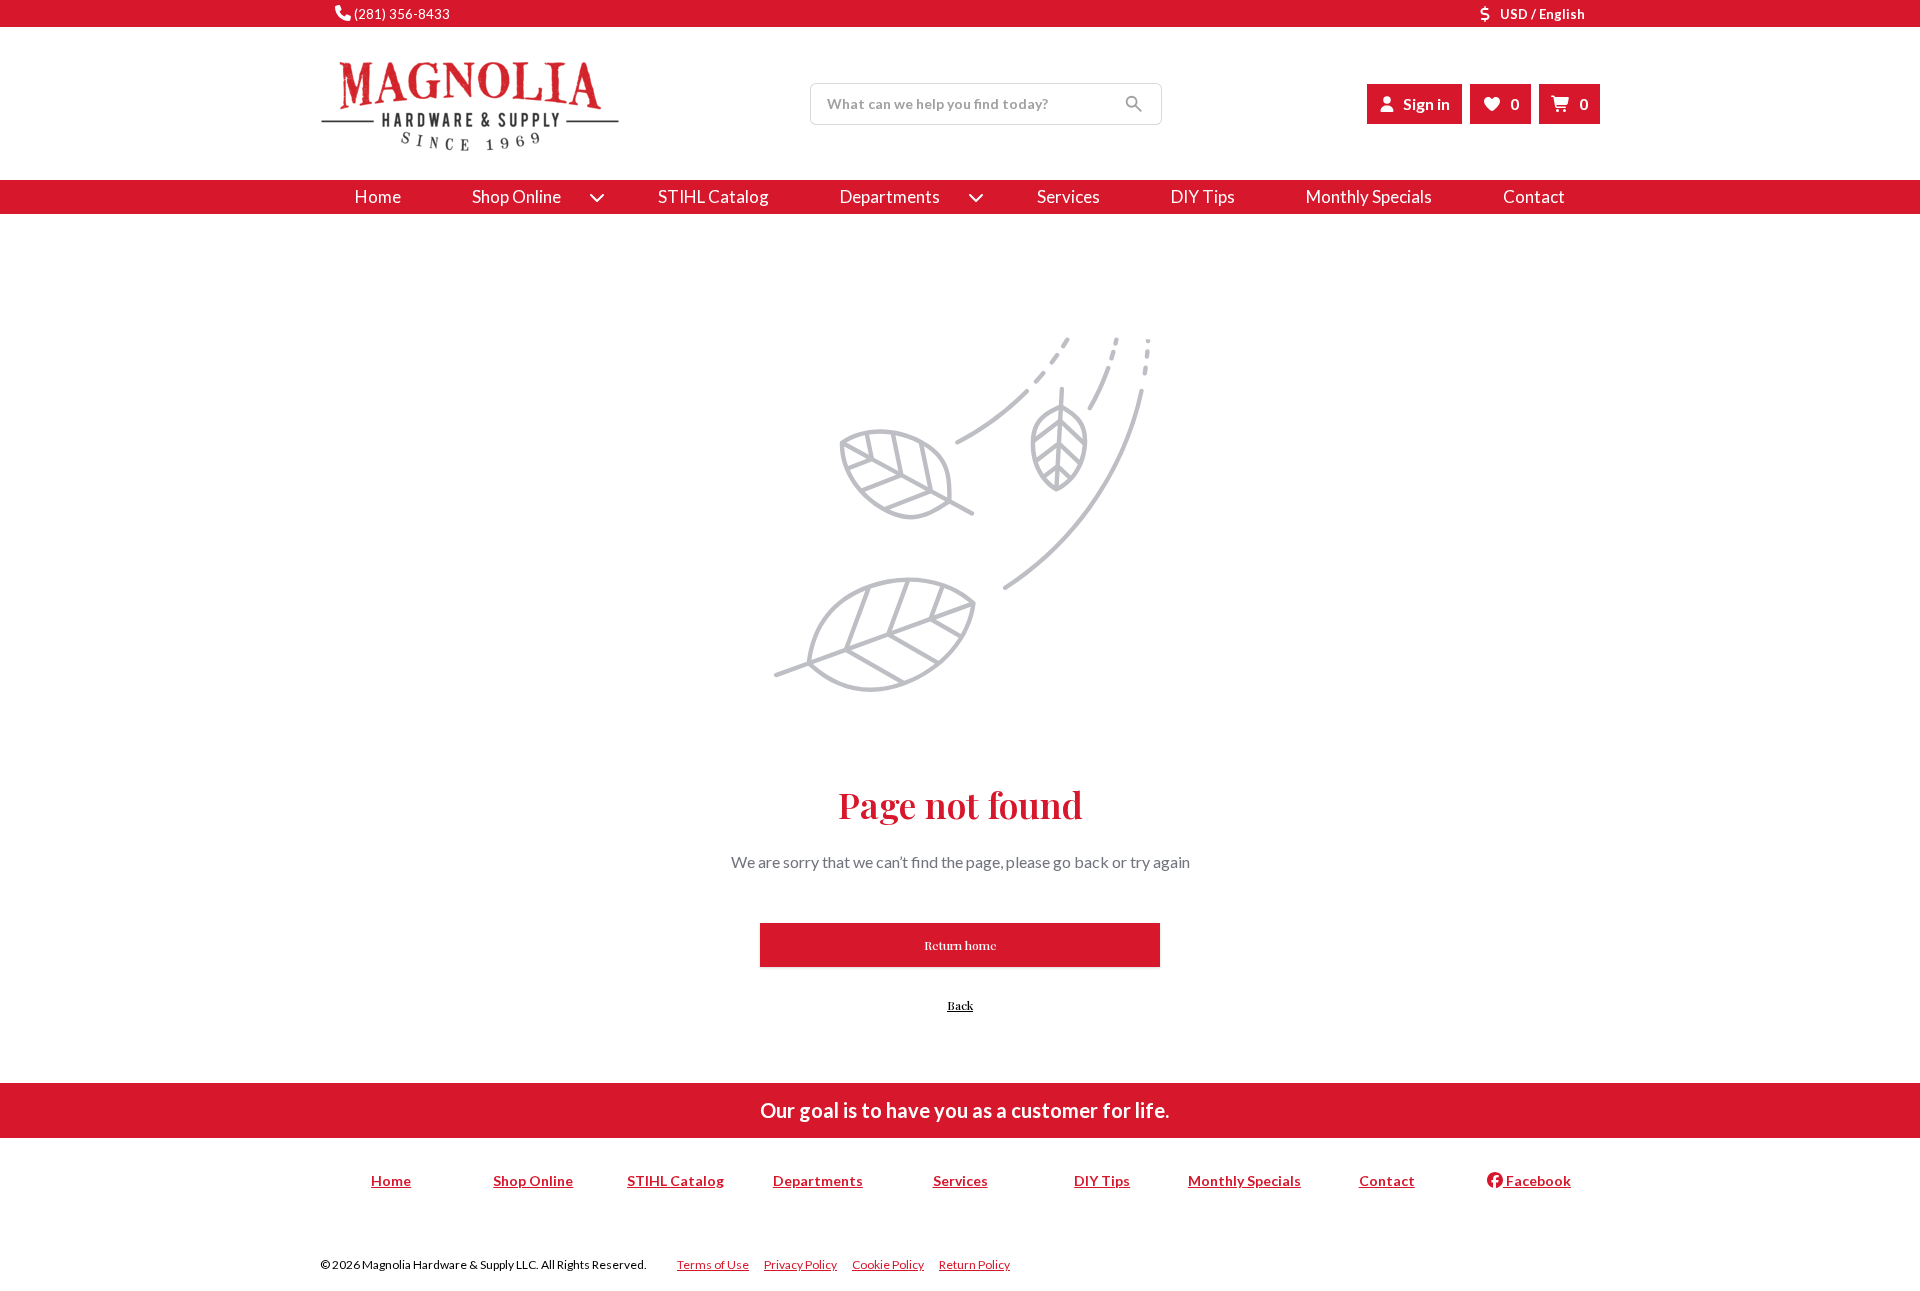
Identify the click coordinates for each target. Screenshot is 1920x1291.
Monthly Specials (1369, 196)
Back (960, 1005)
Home (378, 196)
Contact (1534, 196)
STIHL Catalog (713, 196)
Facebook (1537, 1180)
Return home (960, 945)
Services (1068, 196)
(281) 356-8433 (402, 14)
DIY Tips (1203, 196)
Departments (890, 196)
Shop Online (533, 1180)
